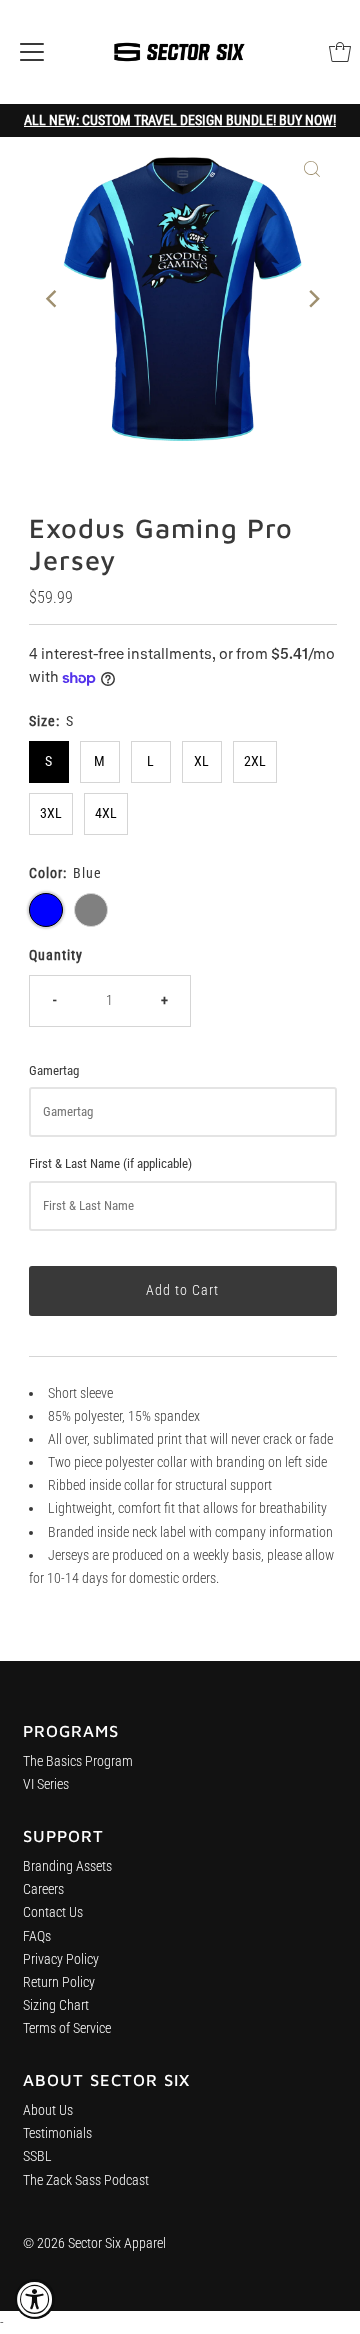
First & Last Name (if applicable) (110, 1163)
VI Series (46, 1784)
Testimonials (57, 2133)
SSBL (37, 2156)
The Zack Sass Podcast (86, 2180)
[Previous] (53, 299)
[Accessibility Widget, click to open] (35, 2299)
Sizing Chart (56, 2005)
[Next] (312, 299)
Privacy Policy (61, 1959)
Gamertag (54, 1070)
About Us (48, 2110)
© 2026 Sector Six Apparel (94, 2243)
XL (201, 761)
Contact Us (53, 1912)
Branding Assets (67, 1866)
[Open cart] (340, 52)
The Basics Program (78, 1761)
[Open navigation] (32, 52)
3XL (51, 813)
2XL (255, 761)
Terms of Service (67, 2028)
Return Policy (59, 1982)
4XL (106, 813)
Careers (43, 1889)
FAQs (37, 1936)
